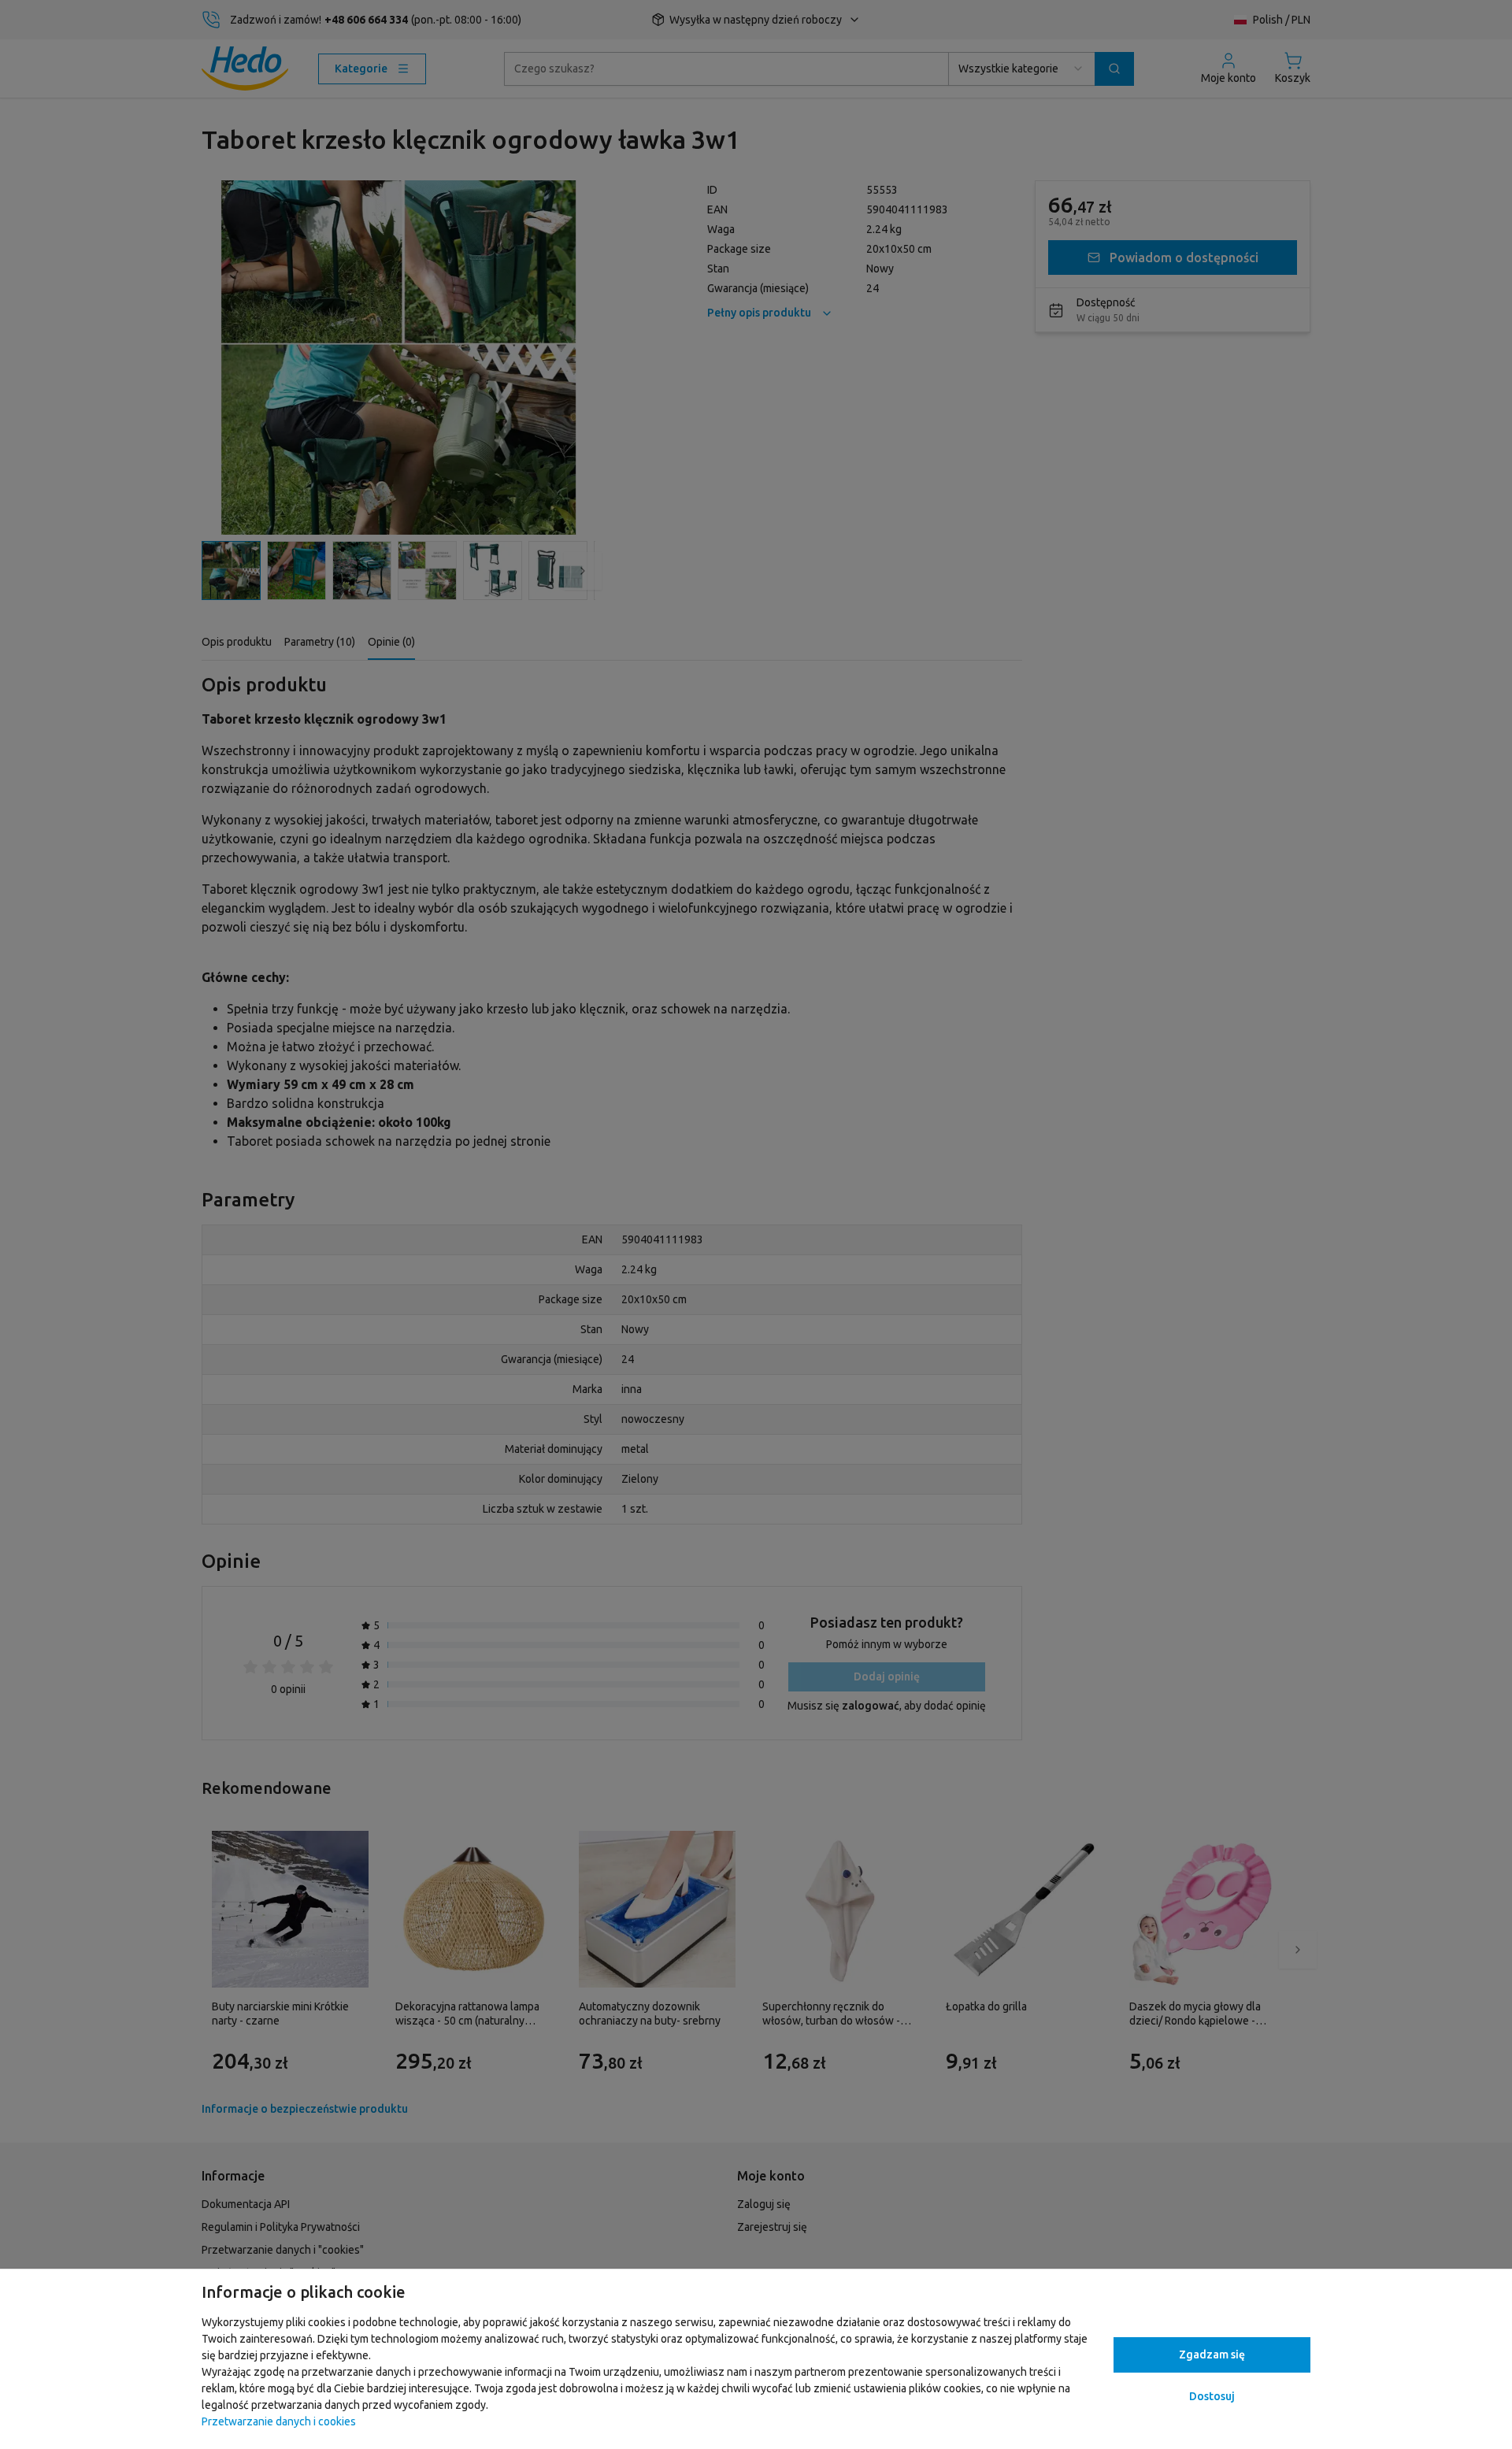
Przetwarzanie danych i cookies (279, 2421)
